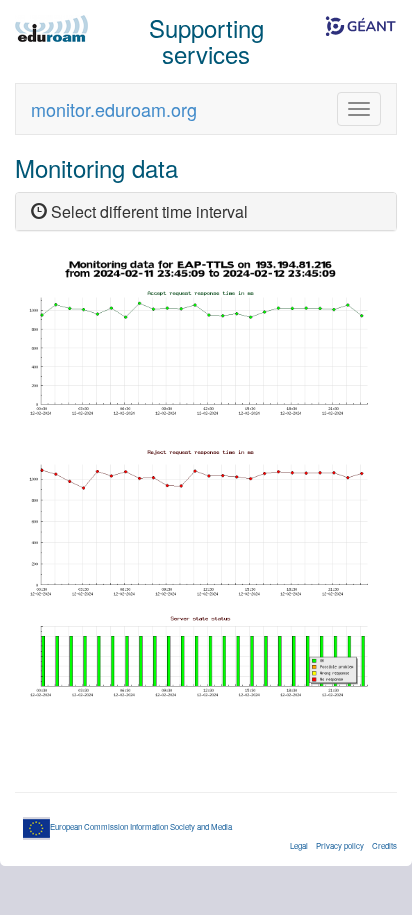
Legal (299, 845)
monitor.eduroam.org (114, 109)
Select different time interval (147, 211)
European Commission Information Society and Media (141, 826)
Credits (384, 845)
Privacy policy (340, 845)
